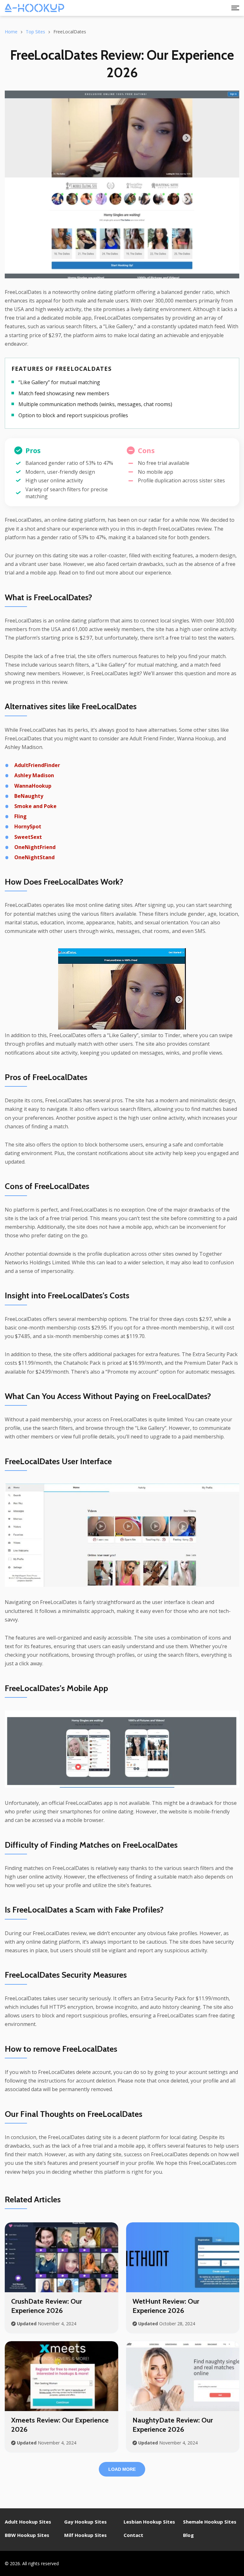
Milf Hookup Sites (85, 2535)
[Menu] (235, 8)
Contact (133, 2535)
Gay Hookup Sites (85, 2522)
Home (11, 32)
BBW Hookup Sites (27, 2535)
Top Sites (35, 32)
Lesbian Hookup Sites (149, 2522)
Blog (188, 2535)
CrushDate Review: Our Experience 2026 (47, 2306)
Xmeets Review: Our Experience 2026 (60, 2425)
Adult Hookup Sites (28, 2522)
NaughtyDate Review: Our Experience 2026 (173, 2425)
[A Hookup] (34, 8)
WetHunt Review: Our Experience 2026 (166, 2306)
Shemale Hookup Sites (210, 2522)
